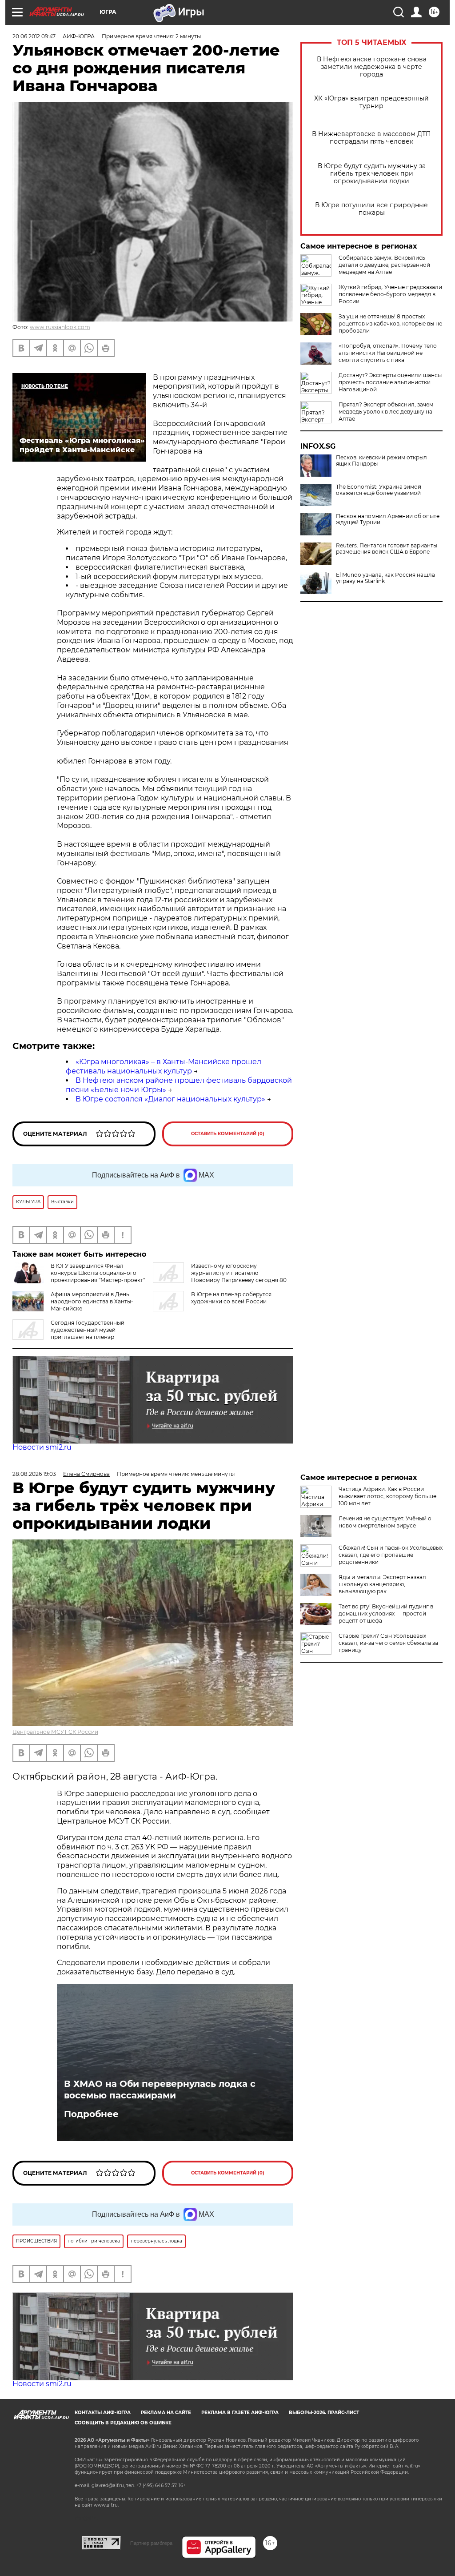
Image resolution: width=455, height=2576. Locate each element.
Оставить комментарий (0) (228, 1134)
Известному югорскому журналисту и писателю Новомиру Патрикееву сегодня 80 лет (220, 1276)
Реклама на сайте (166, 2413)
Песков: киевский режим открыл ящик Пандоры (381, 461)
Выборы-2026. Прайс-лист (324, 2413)
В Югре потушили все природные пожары (371, 209)
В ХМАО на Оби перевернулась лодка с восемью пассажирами (160, 2090)
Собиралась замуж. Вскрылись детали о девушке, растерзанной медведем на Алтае (384, 265)
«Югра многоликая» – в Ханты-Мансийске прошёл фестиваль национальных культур (164, 1066)
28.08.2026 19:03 (34, 1474)
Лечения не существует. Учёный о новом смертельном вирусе (385, 1522)
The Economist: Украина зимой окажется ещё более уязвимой (379, 490)
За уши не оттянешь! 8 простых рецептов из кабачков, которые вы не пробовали (390, 324)
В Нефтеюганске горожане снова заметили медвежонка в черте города (372, 67)
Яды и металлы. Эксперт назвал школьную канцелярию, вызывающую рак (382, 1584)
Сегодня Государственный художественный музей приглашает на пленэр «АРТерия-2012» (68, 1333)
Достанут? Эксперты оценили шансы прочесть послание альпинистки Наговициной (390, 382)
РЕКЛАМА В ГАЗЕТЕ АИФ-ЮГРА (240, 2413)
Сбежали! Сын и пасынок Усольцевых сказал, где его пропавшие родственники (391, 1555)
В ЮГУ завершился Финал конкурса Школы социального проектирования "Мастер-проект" (98, 1273)
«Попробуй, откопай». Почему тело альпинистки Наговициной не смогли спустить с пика (388, 353)
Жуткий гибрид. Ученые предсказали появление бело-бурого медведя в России (390, 294)
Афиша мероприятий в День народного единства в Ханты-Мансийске (92, 1301)
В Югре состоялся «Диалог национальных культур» (170, 1099)
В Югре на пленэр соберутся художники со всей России (231, 1298)
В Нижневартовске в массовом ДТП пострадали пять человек (371, 138)
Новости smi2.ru (42, 1447)
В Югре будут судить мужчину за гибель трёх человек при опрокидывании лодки (372, 174)
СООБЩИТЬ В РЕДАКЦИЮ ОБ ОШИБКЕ (123, 2423)
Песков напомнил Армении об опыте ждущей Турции (388, 519)
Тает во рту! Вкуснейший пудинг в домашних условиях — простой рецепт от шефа (386, 1614)
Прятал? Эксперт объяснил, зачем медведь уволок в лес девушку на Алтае (386, 412)
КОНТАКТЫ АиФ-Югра (103, 2413)
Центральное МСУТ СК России (55, 1732)
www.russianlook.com (60, 327)
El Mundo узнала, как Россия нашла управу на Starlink (385, 578)
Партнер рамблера (151, 2543)
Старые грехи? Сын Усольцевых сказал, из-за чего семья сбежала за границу (388, 1643)
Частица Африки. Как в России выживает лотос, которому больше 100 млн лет (387, 1496)
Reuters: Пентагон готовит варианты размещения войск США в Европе (387, 549)
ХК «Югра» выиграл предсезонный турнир (371, 102)
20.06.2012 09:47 (34, 36)
